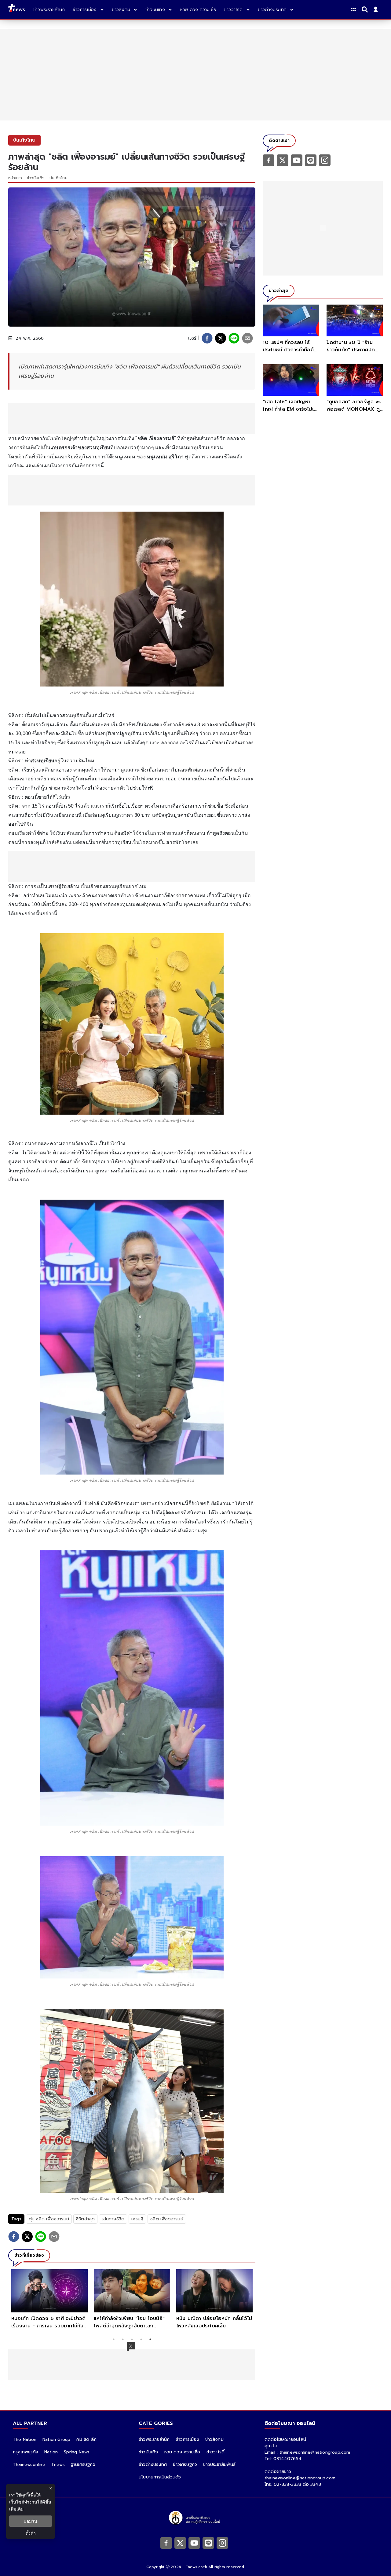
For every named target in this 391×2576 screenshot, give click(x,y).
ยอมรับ (31, 2521)
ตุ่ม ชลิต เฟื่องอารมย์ (49, 2219)
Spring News (77, 2452)
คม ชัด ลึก (86, 2439)
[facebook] (207, 338)
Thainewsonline (29, 2465)
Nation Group (56, 2439)
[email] (247, 338)
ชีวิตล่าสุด (85, 2219)
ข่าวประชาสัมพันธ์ (219, 2465)
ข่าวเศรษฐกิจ (185, 2465)
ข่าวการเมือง (187, 2439)
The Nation (25, 2439)
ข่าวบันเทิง (36, 178)
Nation (51, 2452)
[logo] (16, 9)
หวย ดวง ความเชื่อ (182, 2452)
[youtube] (297, 160)
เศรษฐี (137, 2219)
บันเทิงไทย (58, 178)
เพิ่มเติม (16, 2509)
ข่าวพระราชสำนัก (154, 2439)
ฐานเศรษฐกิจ (83, 2465)
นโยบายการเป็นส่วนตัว (160, 2477)
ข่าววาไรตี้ (216, 2452)
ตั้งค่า (31, 2533)
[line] (234, 338)
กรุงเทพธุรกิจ (26, 2452)
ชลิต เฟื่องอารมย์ (167, 2219)
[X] (283, 160)
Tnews (58, 2465)
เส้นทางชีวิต (113, 2219)
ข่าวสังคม (214, 2439)
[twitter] (221, 338)
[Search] (366, 9)
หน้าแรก (15, 178)
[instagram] (325, 160)
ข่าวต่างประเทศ (153, 2465)
